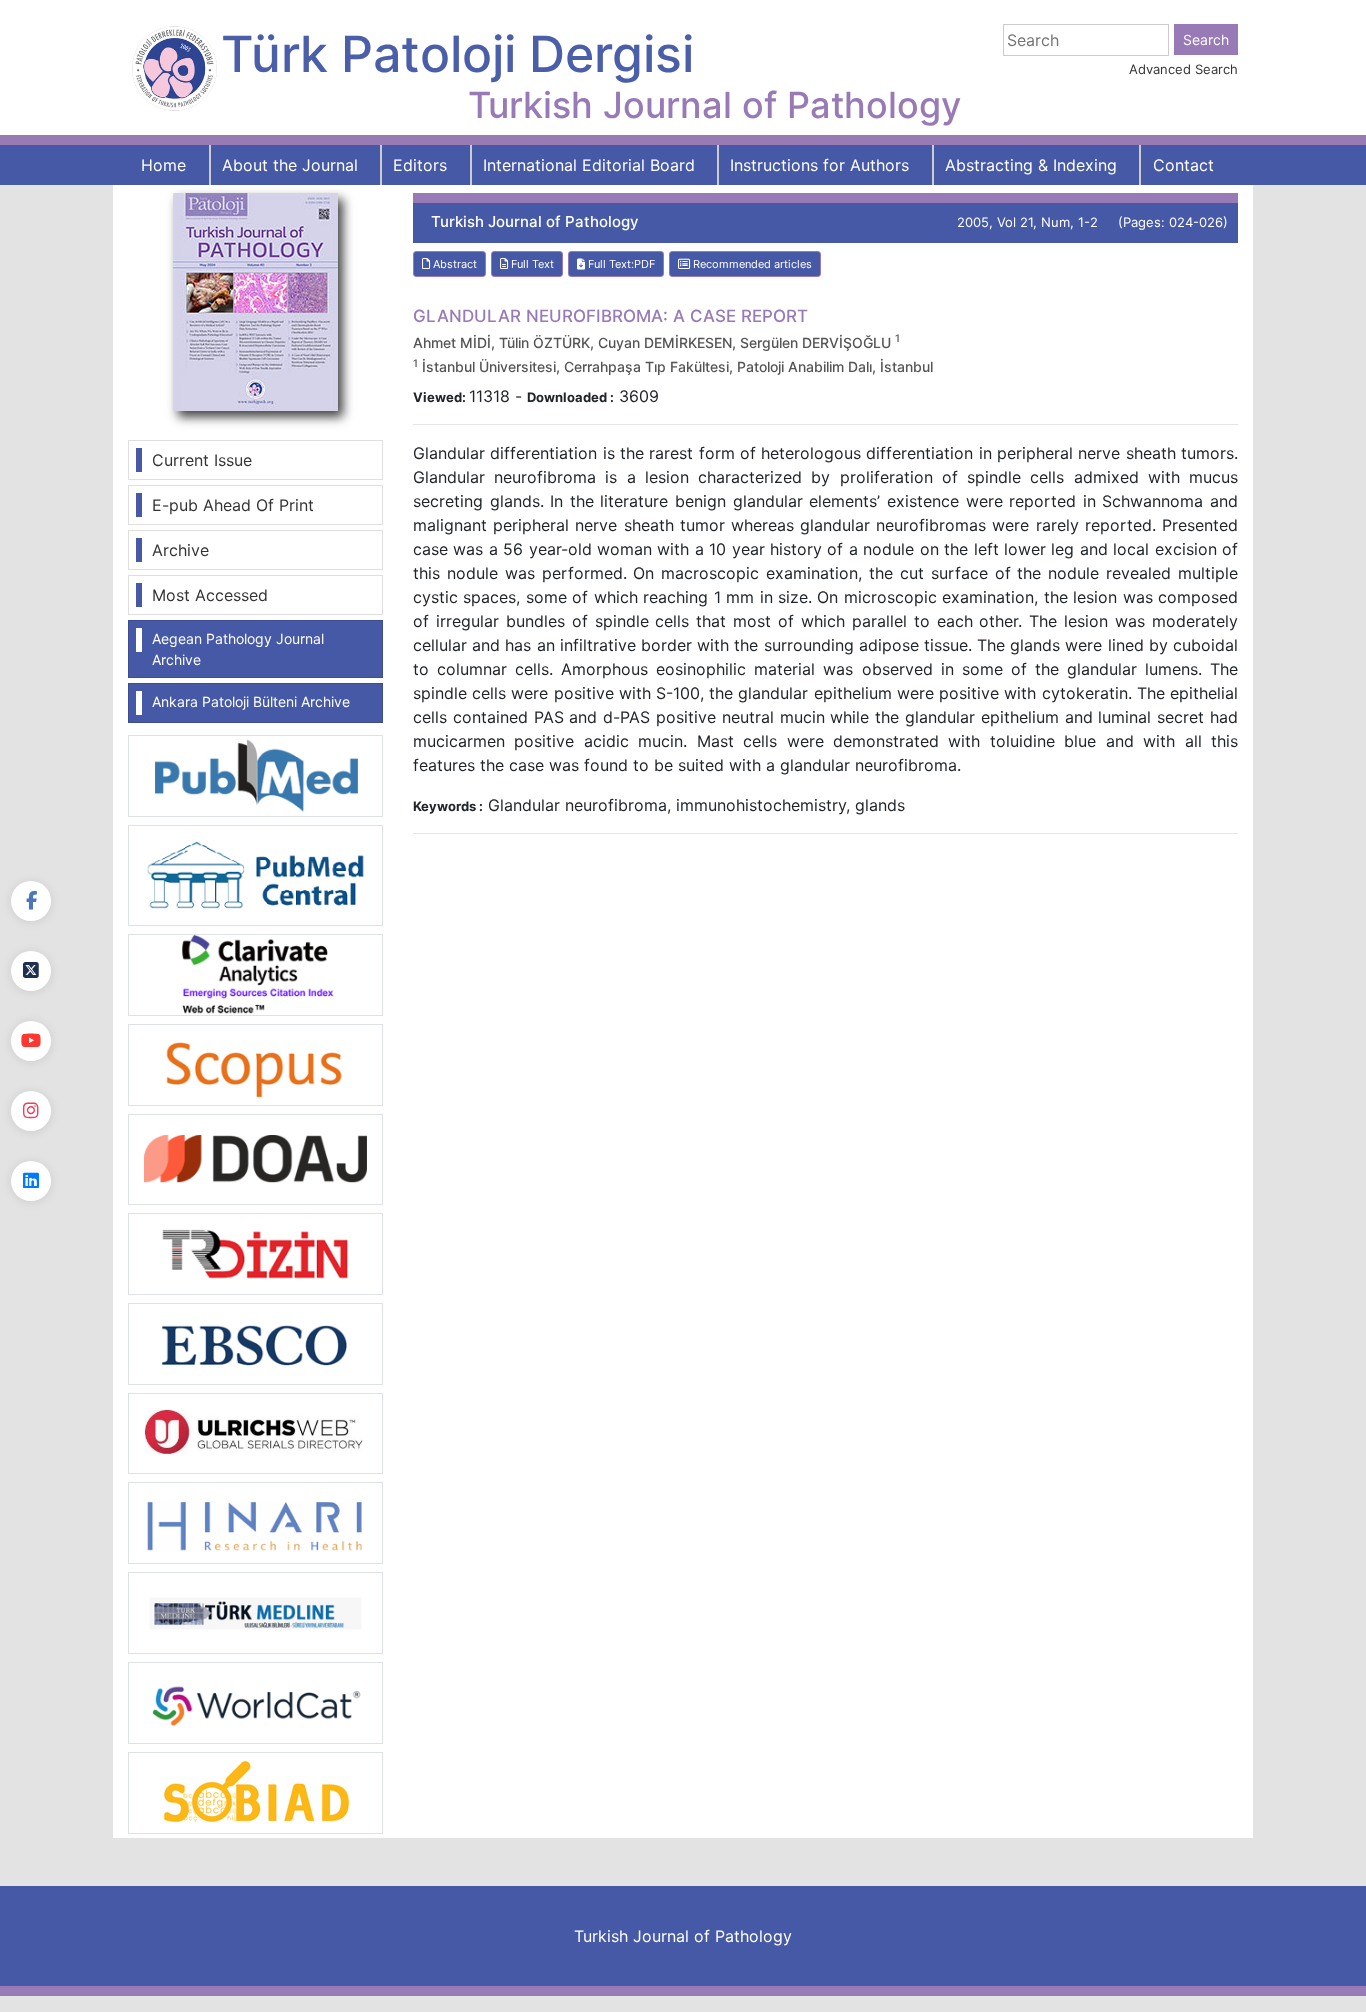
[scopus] (255, 1063)
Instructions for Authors (819, 165)
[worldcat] (255, 1702)
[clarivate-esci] (255, 973)
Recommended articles (751, 264)
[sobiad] (255, 1792)
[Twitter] (31, 971)
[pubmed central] (255, 874)
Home (163, 165)
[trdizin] (255, 1252)
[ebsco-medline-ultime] (255, 1342)
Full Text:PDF (620, 264)
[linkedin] (31, 1181)
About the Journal (290, 165)
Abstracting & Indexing (1031, 165)
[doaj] (255, 1158)
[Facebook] (31, 901)
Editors (420, 165)
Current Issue (202, 460)
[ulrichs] (255, 1432)
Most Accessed (210, 595)
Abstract (453, 264)
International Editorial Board (589, 165)
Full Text (531, 264)
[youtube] (31, 1041)
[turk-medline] (255, 1612)
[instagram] (31, 1111)
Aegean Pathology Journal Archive (238, 649)
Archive (180, 550)
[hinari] (255, 1521)
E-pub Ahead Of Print (233, 505)
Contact (1183, 165)
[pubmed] (255, 775)
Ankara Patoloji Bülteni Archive (251, 701)
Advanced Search (1183, 69)
